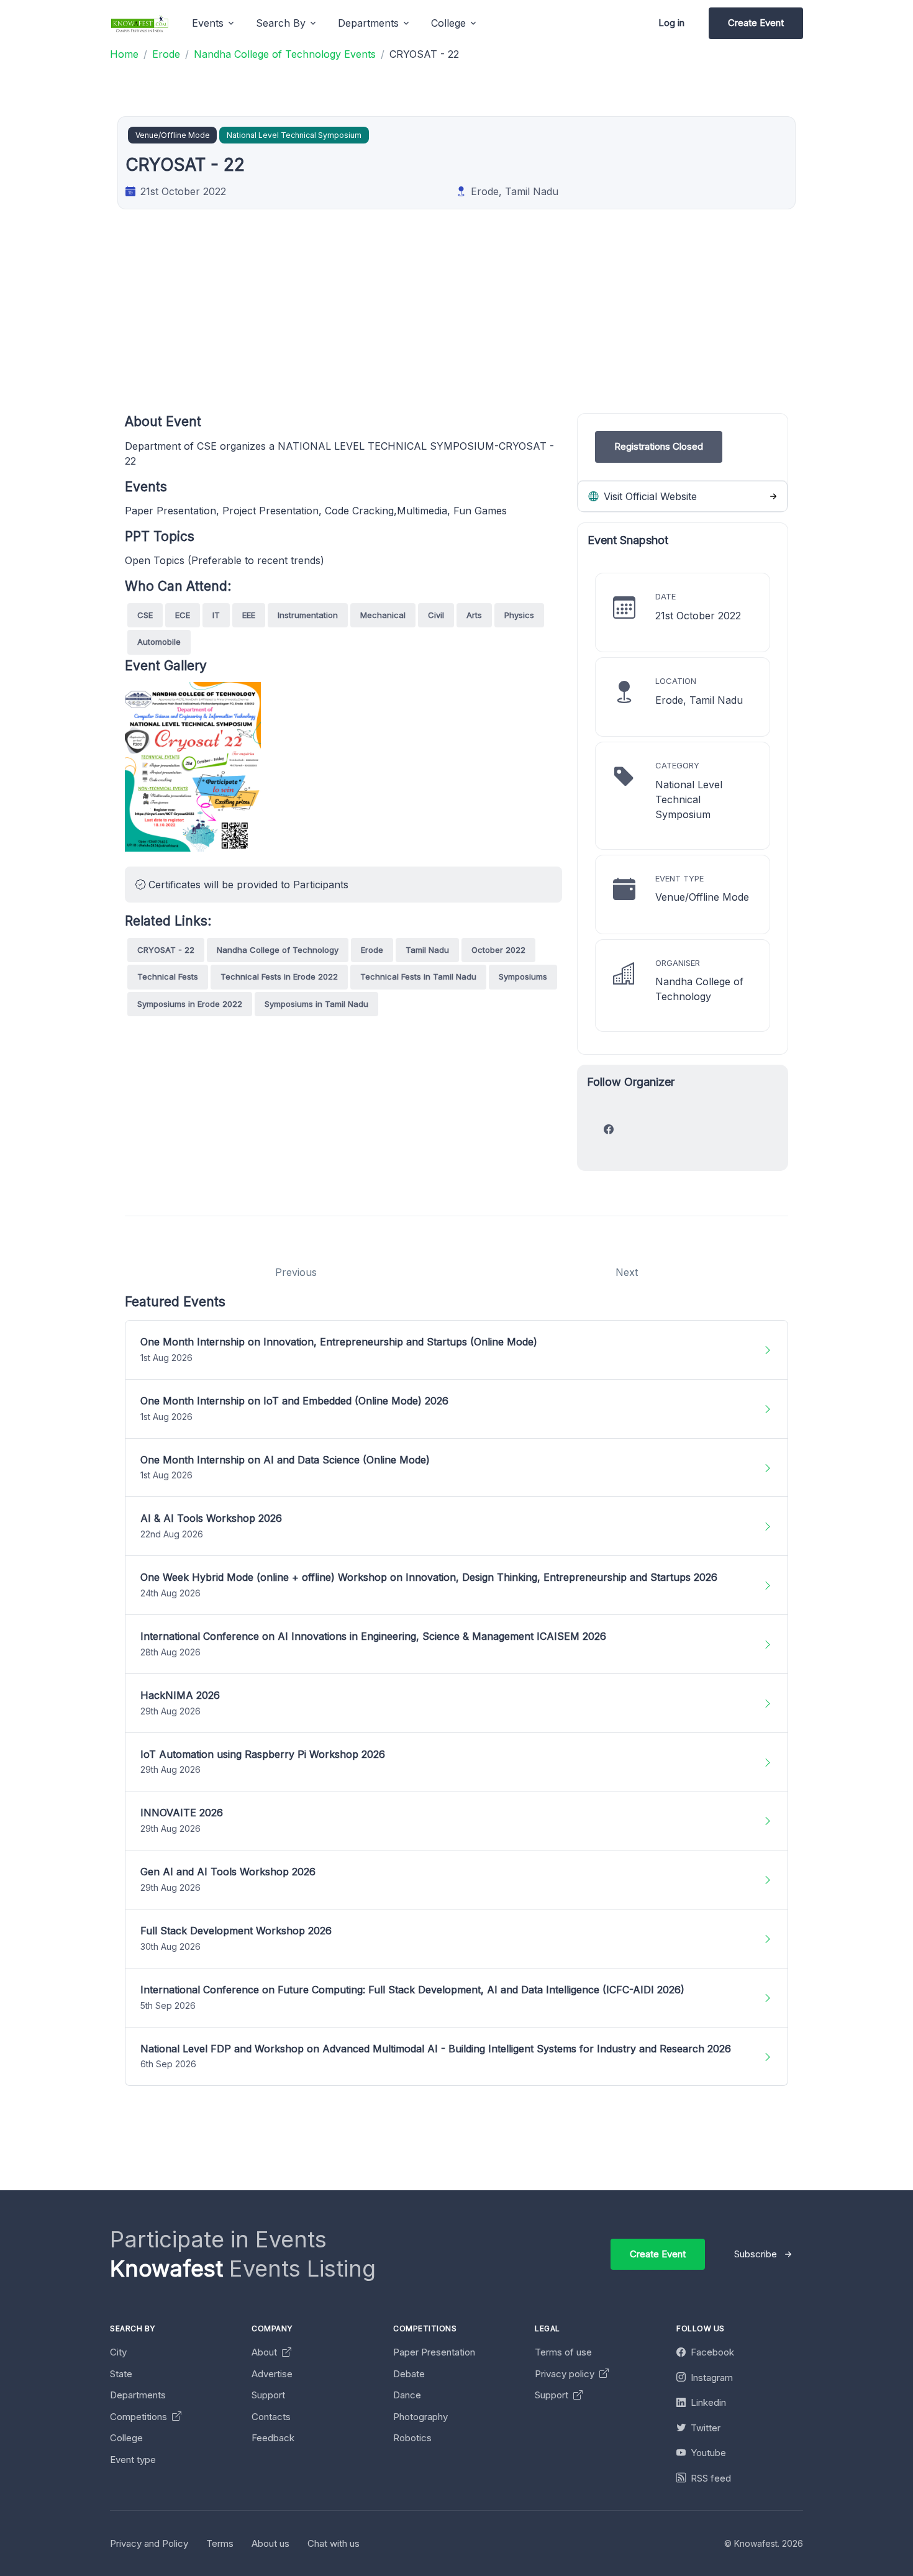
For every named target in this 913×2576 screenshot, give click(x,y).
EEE (249, 615)
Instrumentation (308, 615)
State (121, 2374)
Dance (407, 2395)
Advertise (272, 2374)
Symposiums (523, 976)
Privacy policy (566, 2374)
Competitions (140, 2417)
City (118, 2352)
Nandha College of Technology (278, 950)
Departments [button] (368, 23)
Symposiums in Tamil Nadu (316, 1004)
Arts (474, 615)
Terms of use (563, 2352)
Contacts (271, 2417)
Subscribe (756, 2254)
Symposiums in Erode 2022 (190, 1004)
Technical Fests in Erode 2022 (279, 976)
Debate (409, 2374)
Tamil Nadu (427, 950)
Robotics (412, 2438)
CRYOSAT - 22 (166, 950)
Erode (372, 950)
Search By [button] (281, 23)
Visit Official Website (649, 496)
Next (627, 1272)
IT (216, 615)
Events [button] (208, 23)
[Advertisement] (457, 326)
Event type (133, 2460)
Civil (436, 615)
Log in (671, 23)
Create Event (756, 23)
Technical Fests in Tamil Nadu (418, 976)
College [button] (448, 23)
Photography (420, 2417)
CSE (145, 615)
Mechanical (383, 615)
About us (270, 2543)
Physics (519, 615)
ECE (183, 615)
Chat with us (334, 2543)
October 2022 (498, 950)
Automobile (159, 642)
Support (268, 2395)
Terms (220, 2543)
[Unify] (140, 23)
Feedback (273, 2438)
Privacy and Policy (149, 2543)
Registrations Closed (659, 446)
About (266, 2352)
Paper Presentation (434, 2352)
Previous (296, 1272)
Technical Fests (168, 976)
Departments (138, 2395)
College (126, 2438)
